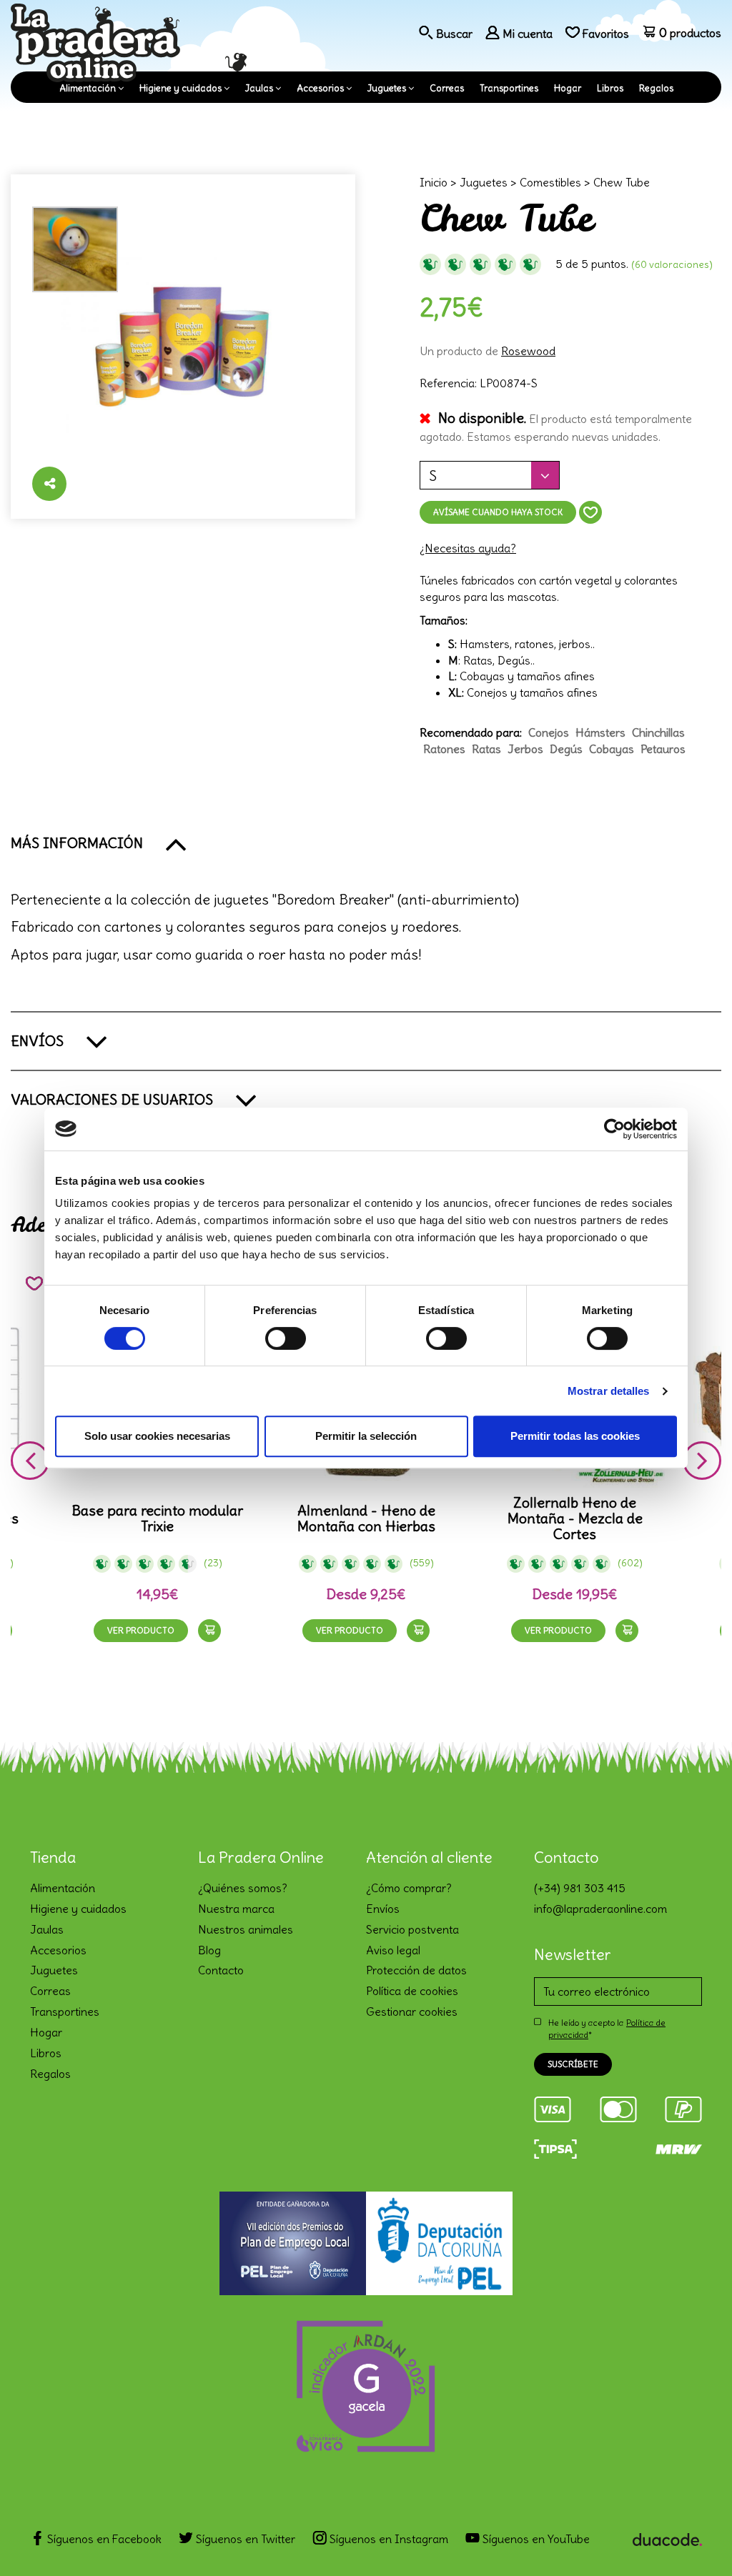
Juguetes (387, 88)
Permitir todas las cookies (575, 1436)
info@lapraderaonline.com (600, 1909)
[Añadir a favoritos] (590, 512)
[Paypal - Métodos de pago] (683, 2107)
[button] (366, 843)
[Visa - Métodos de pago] (553, 2107)
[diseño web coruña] (667, 2535)
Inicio (434, 182)
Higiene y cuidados (180, 88)
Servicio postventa (412, 1929)
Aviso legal (393, 1950)
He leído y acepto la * (607, 2029)
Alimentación (88, 88)
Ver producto (141, 1630)
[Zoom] (183, 347)
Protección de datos (416, 1970)
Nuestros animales (246, 1929)
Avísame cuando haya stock (498, 512)
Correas (447, 88)
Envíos (383, 1909)
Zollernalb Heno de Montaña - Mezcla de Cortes (575, 1518)
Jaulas (259, 88)
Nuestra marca (236, 1909)
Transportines (509, 88)
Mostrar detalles (609, 1391)
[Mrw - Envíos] (679, 2147)
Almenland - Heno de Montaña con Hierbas (366, 1518)
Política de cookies (412, 1991)
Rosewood (528, 351)
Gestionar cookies (412, 2011)
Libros (610, 88)
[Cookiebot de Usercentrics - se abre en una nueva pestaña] (614, 1129)
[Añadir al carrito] (209, 1631)
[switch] (286, 1338)
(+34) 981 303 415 (580, 1888)
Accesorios (320, 88)
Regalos (656, 88)
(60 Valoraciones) (672, 264)
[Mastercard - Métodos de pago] (618, 2107)
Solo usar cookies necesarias (157, 1436)
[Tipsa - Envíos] (555, 2147)
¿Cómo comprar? (409, 1888)
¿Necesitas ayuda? (468, 548)
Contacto (221, 1970)
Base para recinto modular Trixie (157, 1518)
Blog (209, 1950)
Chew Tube (622, 182)
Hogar (568, 88)
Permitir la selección (366, 1436)
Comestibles (550, 182)
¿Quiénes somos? (243, 1888)
